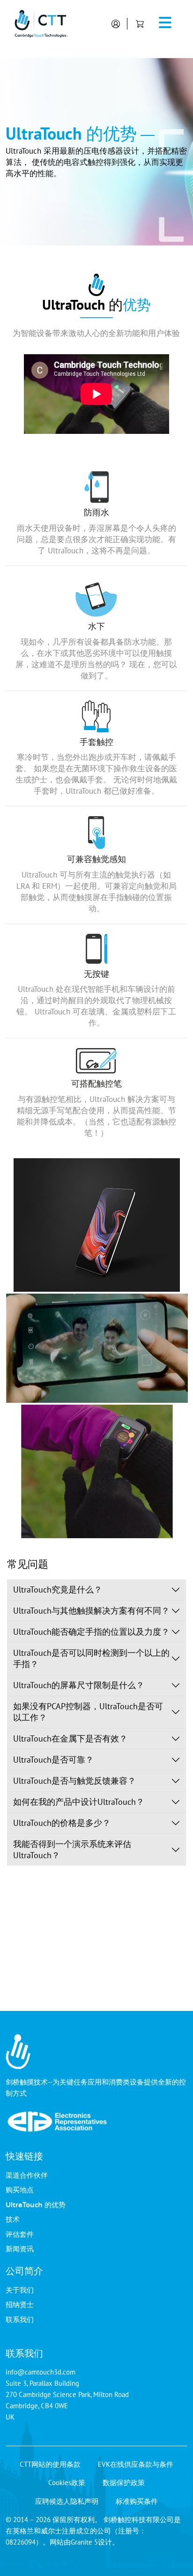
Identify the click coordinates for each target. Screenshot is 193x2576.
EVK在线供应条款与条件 (136, 2464)
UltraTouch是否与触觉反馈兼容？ (74, 1781)
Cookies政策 (67, 2483)
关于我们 (20, 2290)
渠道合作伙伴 (27, 2175)
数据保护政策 (124, 2483)
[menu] (165, 24)
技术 (13, 2219)
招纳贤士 (20, 2304)
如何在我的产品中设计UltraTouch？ (79, 1802)
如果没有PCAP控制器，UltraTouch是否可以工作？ (88, 1712)
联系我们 (20, 2319)
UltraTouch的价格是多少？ (62, 1823)
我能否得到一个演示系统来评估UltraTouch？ (72, 1850)
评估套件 (20, 2234)
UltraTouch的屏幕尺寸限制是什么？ (79, 1685)
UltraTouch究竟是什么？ (58, 1590)
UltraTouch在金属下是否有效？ (70, 1738)
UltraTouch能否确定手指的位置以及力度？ (91, 1632)
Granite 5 (84, 2542)
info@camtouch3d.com (41, 2372)
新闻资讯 (20, 2248)
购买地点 (20, 2189)
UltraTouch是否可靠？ (53, 1760)
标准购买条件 (137, 2501)
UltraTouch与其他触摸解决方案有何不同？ (91, 1611)
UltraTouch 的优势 (36, 2204)
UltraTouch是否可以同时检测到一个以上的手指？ (91, 1658)
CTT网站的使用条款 (50, 2464)
